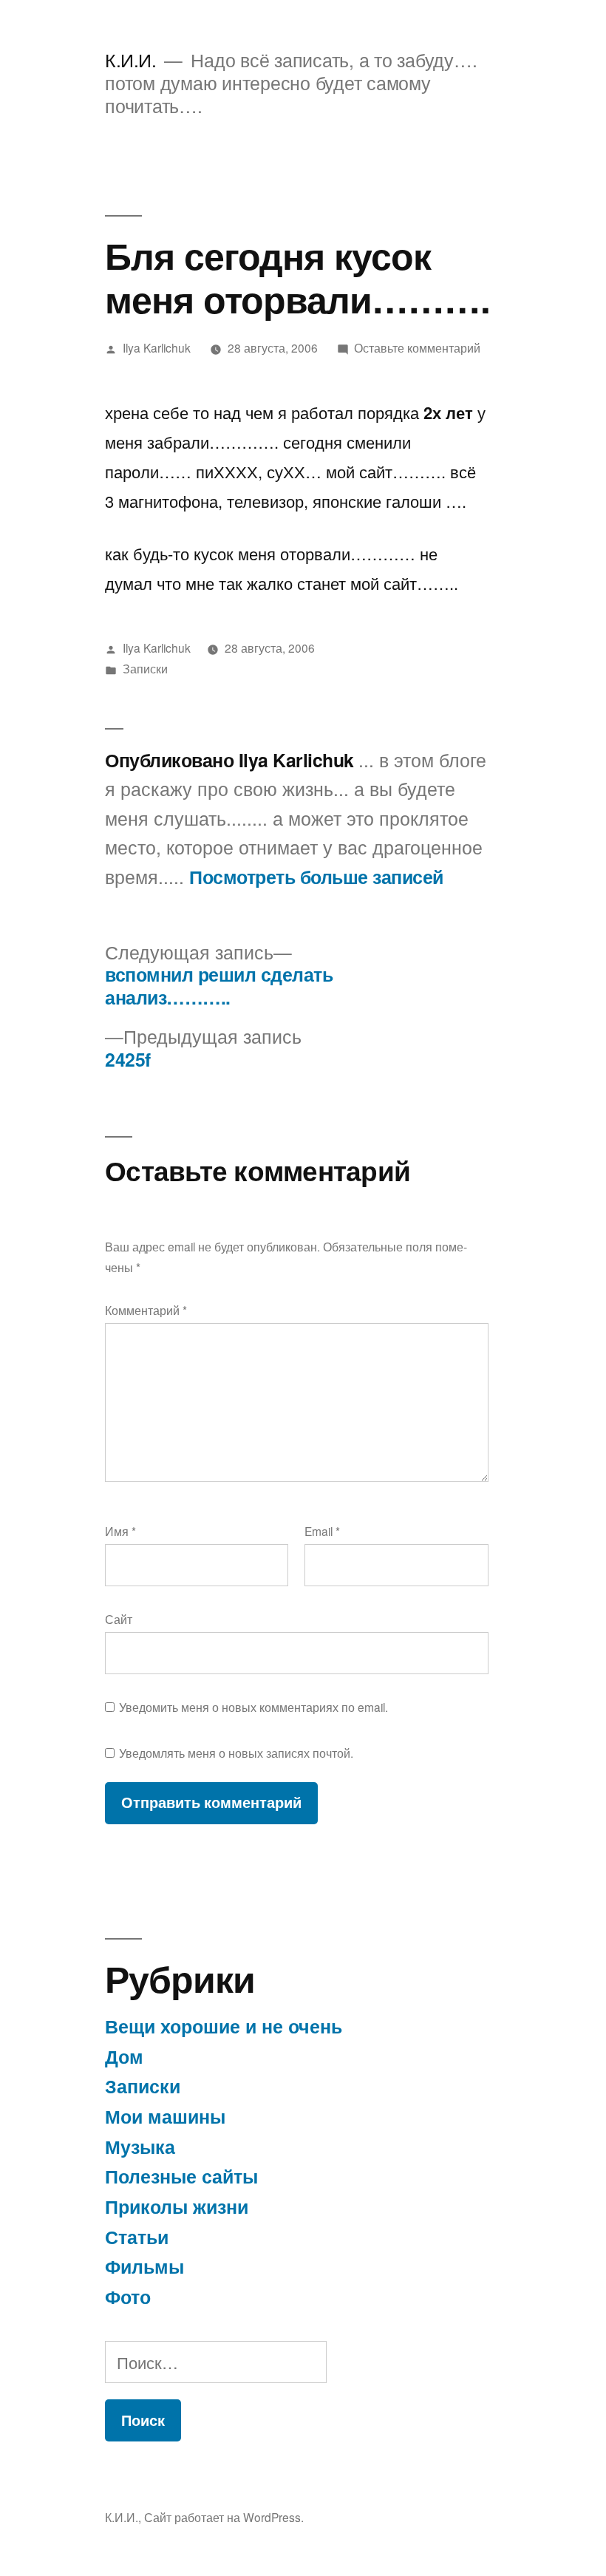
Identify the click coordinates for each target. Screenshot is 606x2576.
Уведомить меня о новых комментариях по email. (253, 1707)
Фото (128, 2297)
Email (322, 1531)
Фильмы (144, 2266)
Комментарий (146, 1310)
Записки (145, 668)
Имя (120, 1531)
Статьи (137, 2237)
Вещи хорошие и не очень (224, 2026)
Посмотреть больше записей (316, 877)
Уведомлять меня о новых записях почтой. (236, 1753)
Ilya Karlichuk (157, 347)
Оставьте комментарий (417, 347)
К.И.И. (130, 60)
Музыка (140, 2147)
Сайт (119, 1619)
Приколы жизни (177, 2206)
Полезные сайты (181, 2176)
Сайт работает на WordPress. (224, 2517)
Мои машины (165, 2116)
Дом (124, 2056)
